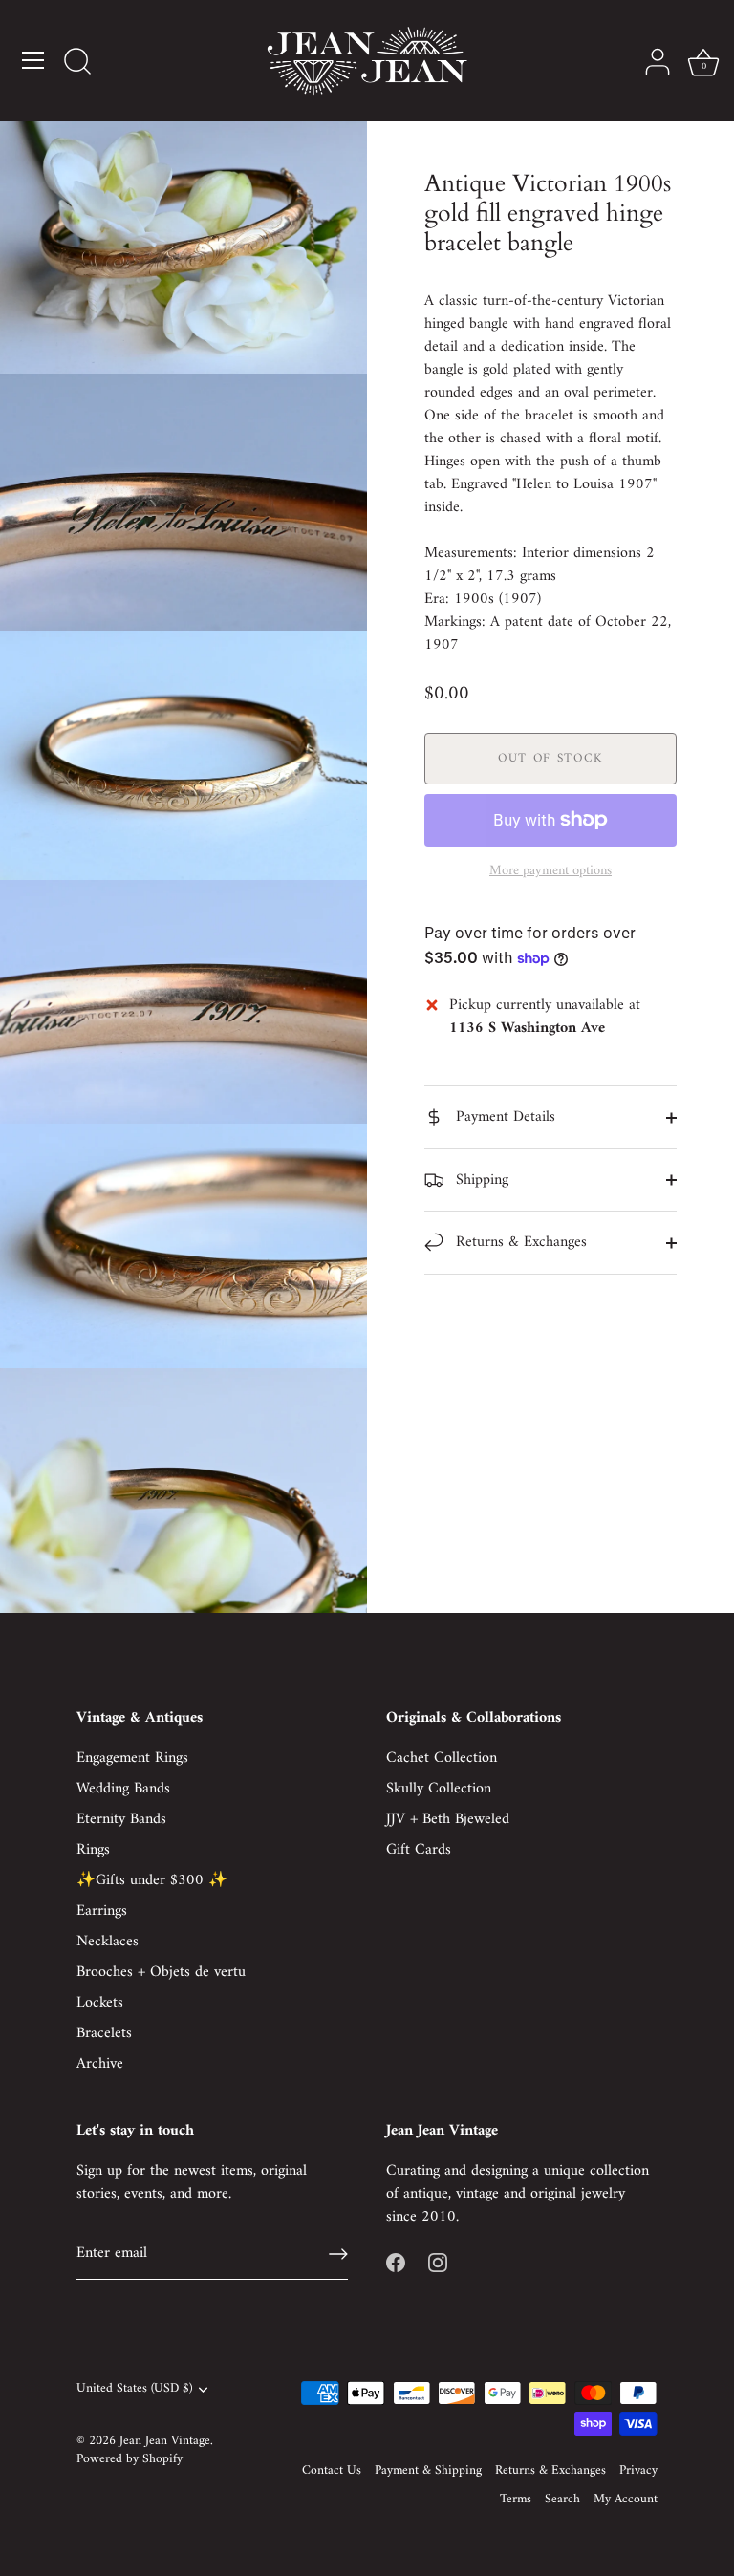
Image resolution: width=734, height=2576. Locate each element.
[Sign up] (338, 2254)
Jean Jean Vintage (165, 2441)
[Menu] (33, 60)
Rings (93, 1850)
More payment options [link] (550, 871)
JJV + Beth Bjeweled (448, 1819)
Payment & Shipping (428, 2471)
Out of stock (550, 758)
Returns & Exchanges (519, 1242)
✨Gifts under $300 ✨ (152, 1880)
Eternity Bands (121, 1819)
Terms (516, 2500)
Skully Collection (439, 1789)
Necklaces (108, 1942)
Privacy (638, 2471)
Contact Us (332, 2471)
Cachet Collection (442, 1758)
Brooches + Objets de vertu (161, 1972)
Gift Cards (419, 1850)
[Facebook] (396, 2263)
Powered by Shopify (130, 2459)
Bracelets (104, 2033)
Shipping (480, 1180)
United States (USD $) (134, 2389)
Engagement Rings (132, 1758)
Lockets (100, 2003)
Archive (100, 2064)
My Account (626, 2500)
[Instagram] (438, 2263)
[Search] (77, 63)
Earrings (102, 1911)
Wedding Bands (123, 1789)
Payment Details (503, 1117)
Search (562, 2500)
